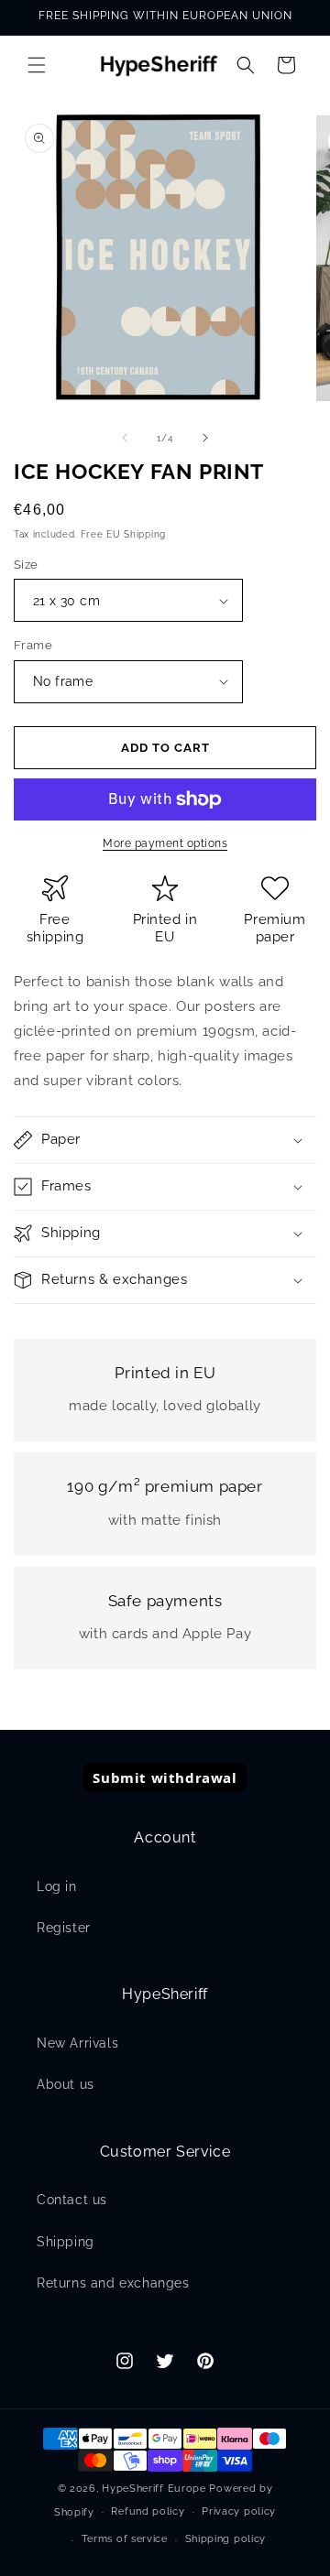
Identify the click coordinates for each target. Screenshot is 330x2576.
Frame (33, 645)
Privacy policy (239, 2511)
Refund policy (148, 2511)
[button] (37, 65)
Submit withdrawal (165, 1777)
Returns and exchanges (113, 2283)
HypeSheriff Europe (154, 2489)
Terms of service (125, 2539)
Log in (57, 1886)
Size (26, 565)
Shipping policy (226, 2539)
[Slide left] (125, 438)
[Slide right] (205, 438)
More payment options (165, 843)
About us (66, 2084)
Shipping (66, 2242)
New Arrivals (77, 2043)
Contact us (72, 2200)
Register (64, 1928)
